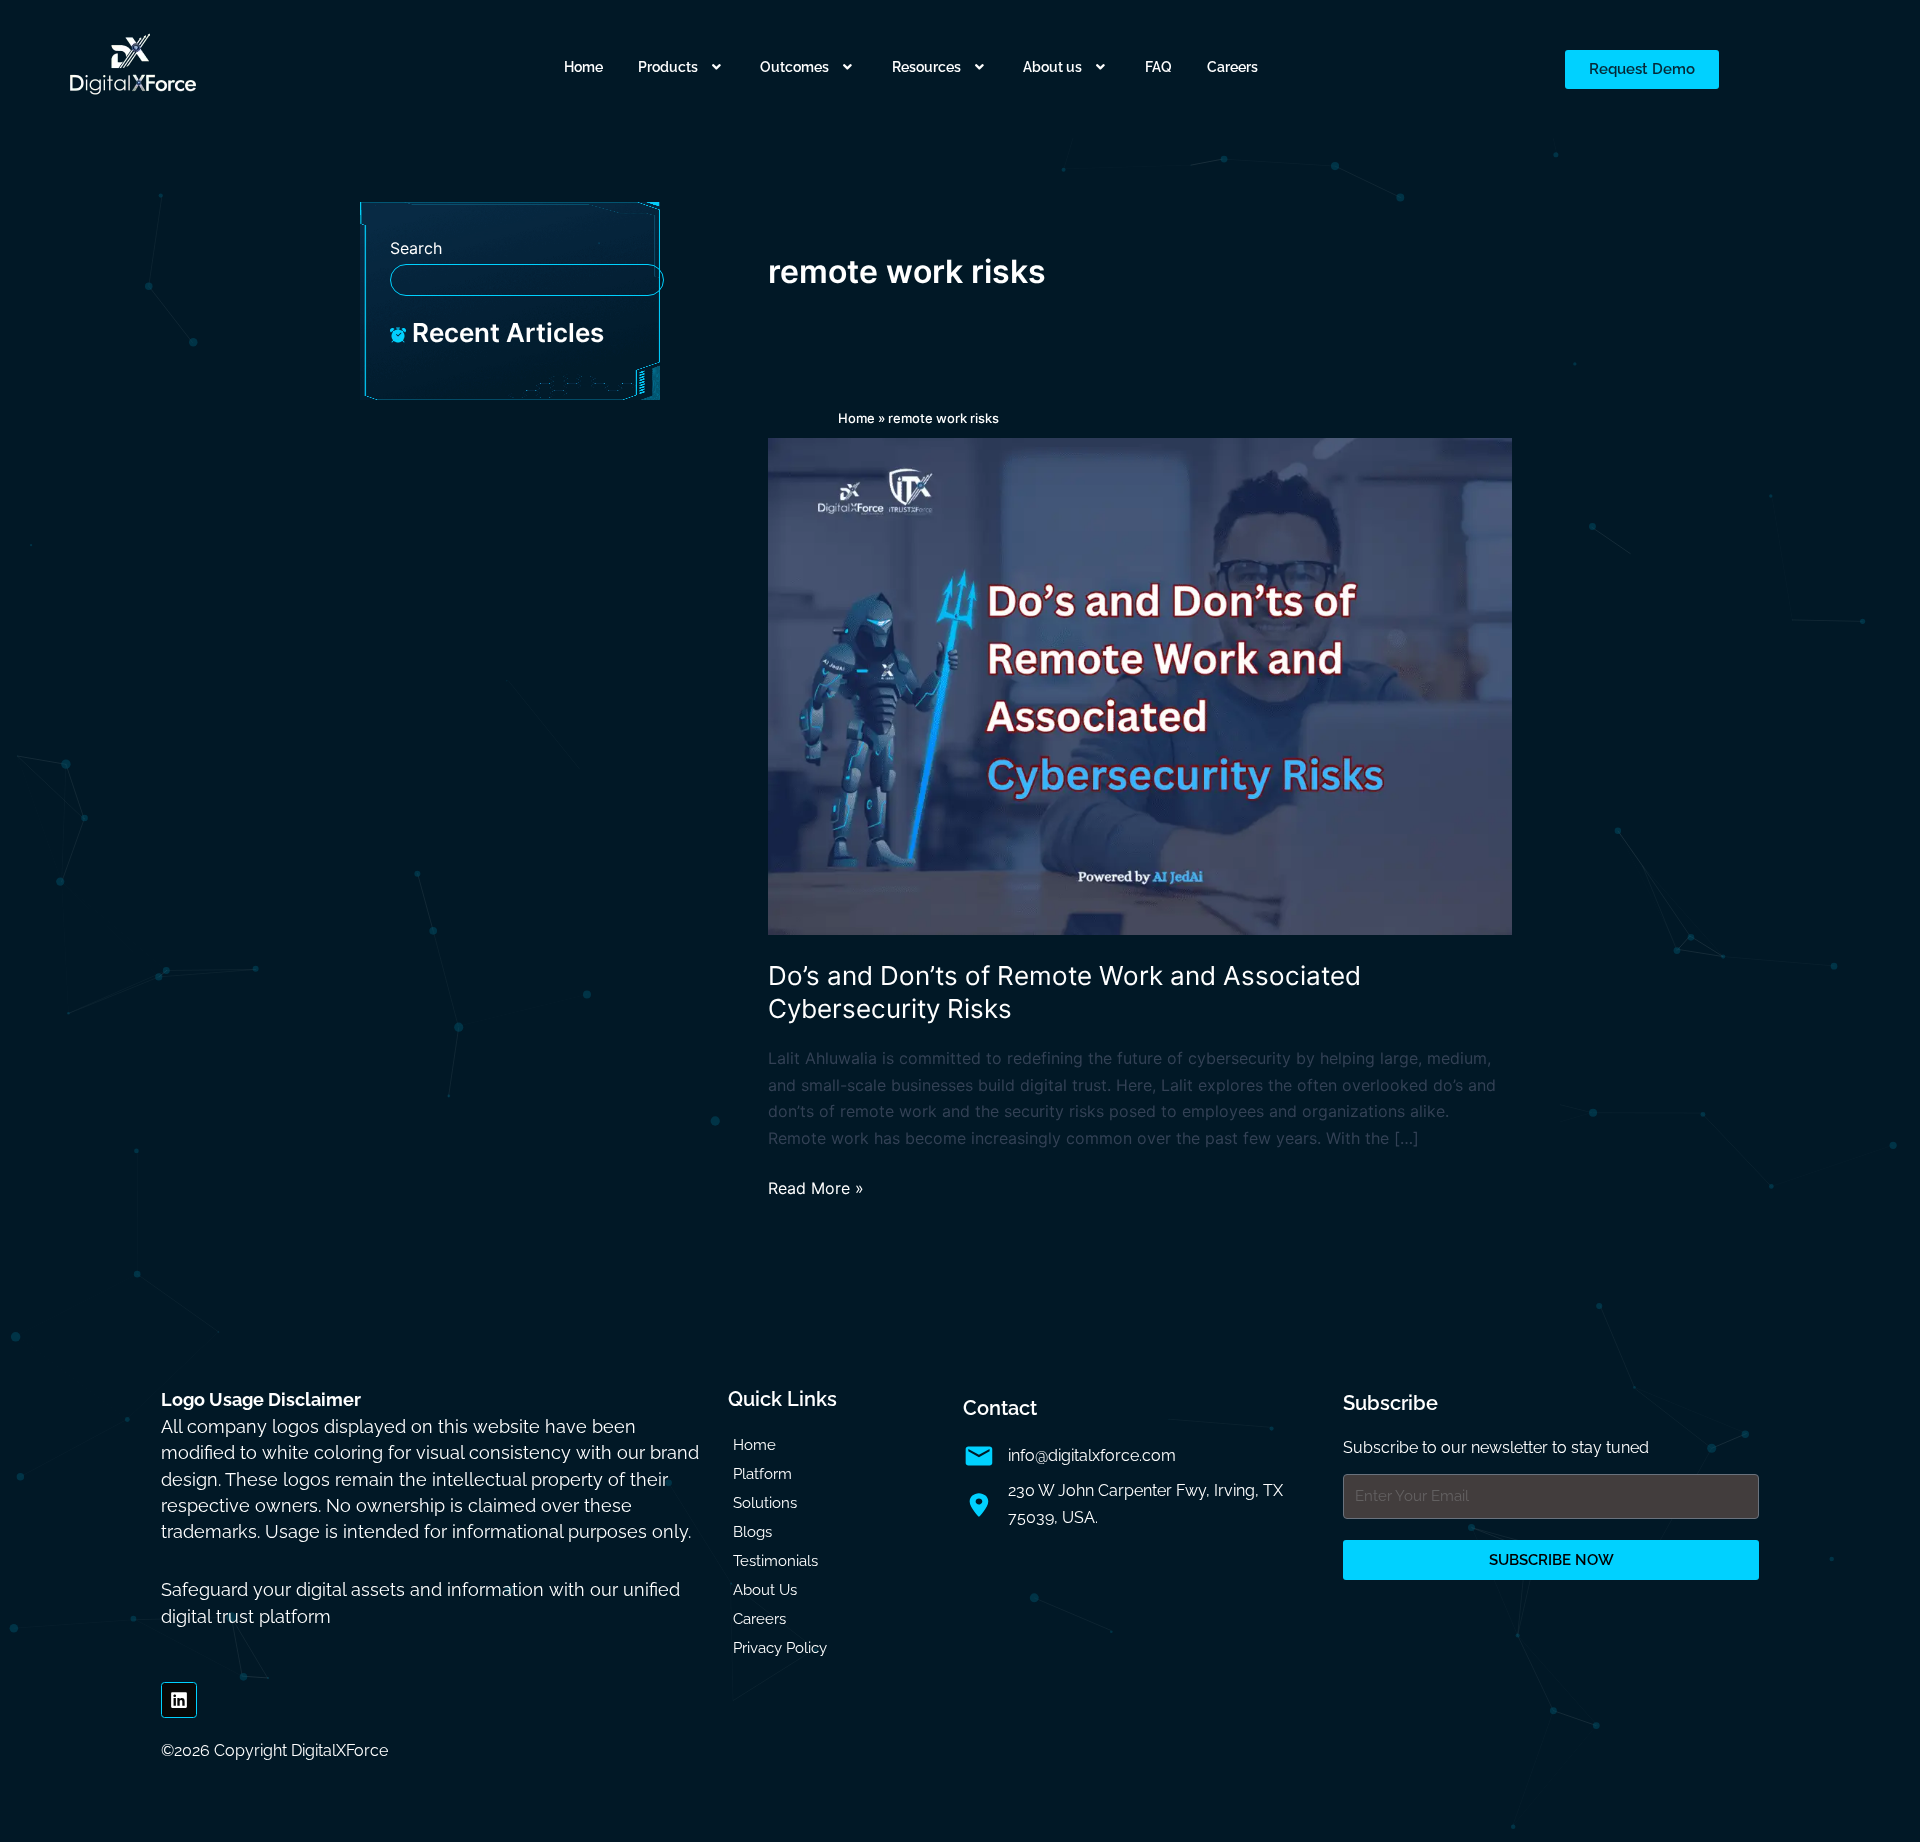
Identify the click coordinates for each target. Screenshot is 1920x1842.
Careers (1232, 67)
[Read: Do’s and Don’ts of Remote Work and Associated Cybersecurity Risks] (1140, 685)
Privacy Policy (780, 1648)
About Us (765, 1590)
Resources (926, 67)
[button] (682, 67)
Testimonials (775, 1561)
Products (668, 67)
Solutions (765, 1503)
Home (583, 67)
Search (416, 248)
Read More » (816, 1186)
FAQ (1158, 67)
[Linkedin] (179, 1700)
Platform (762, 1474)
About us (1052, 67)
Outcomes (794, 67)
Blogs (752, 1532)
